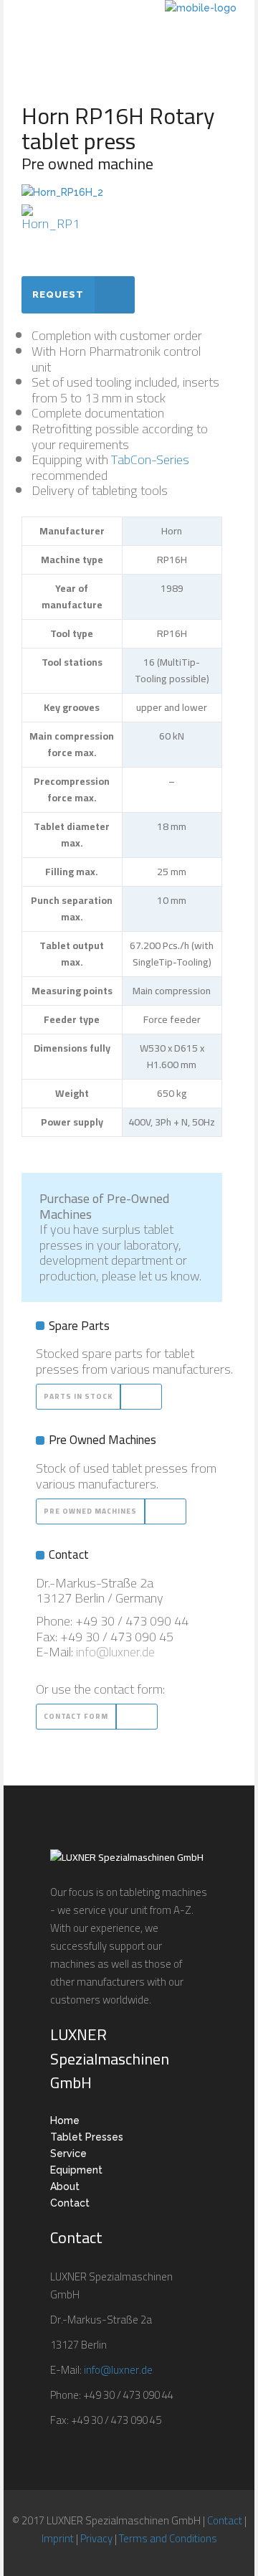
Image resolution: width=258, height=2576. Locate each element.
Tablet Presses (87, 2137)
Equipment (76, 2170)
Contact (70, 2203)
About (65, 2186)
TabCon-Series (150, 459)
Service (68, 2153)
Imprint (58, 2538)
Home (65, 2120)
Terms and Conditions (168, 2538)
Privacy (96, 2538)
